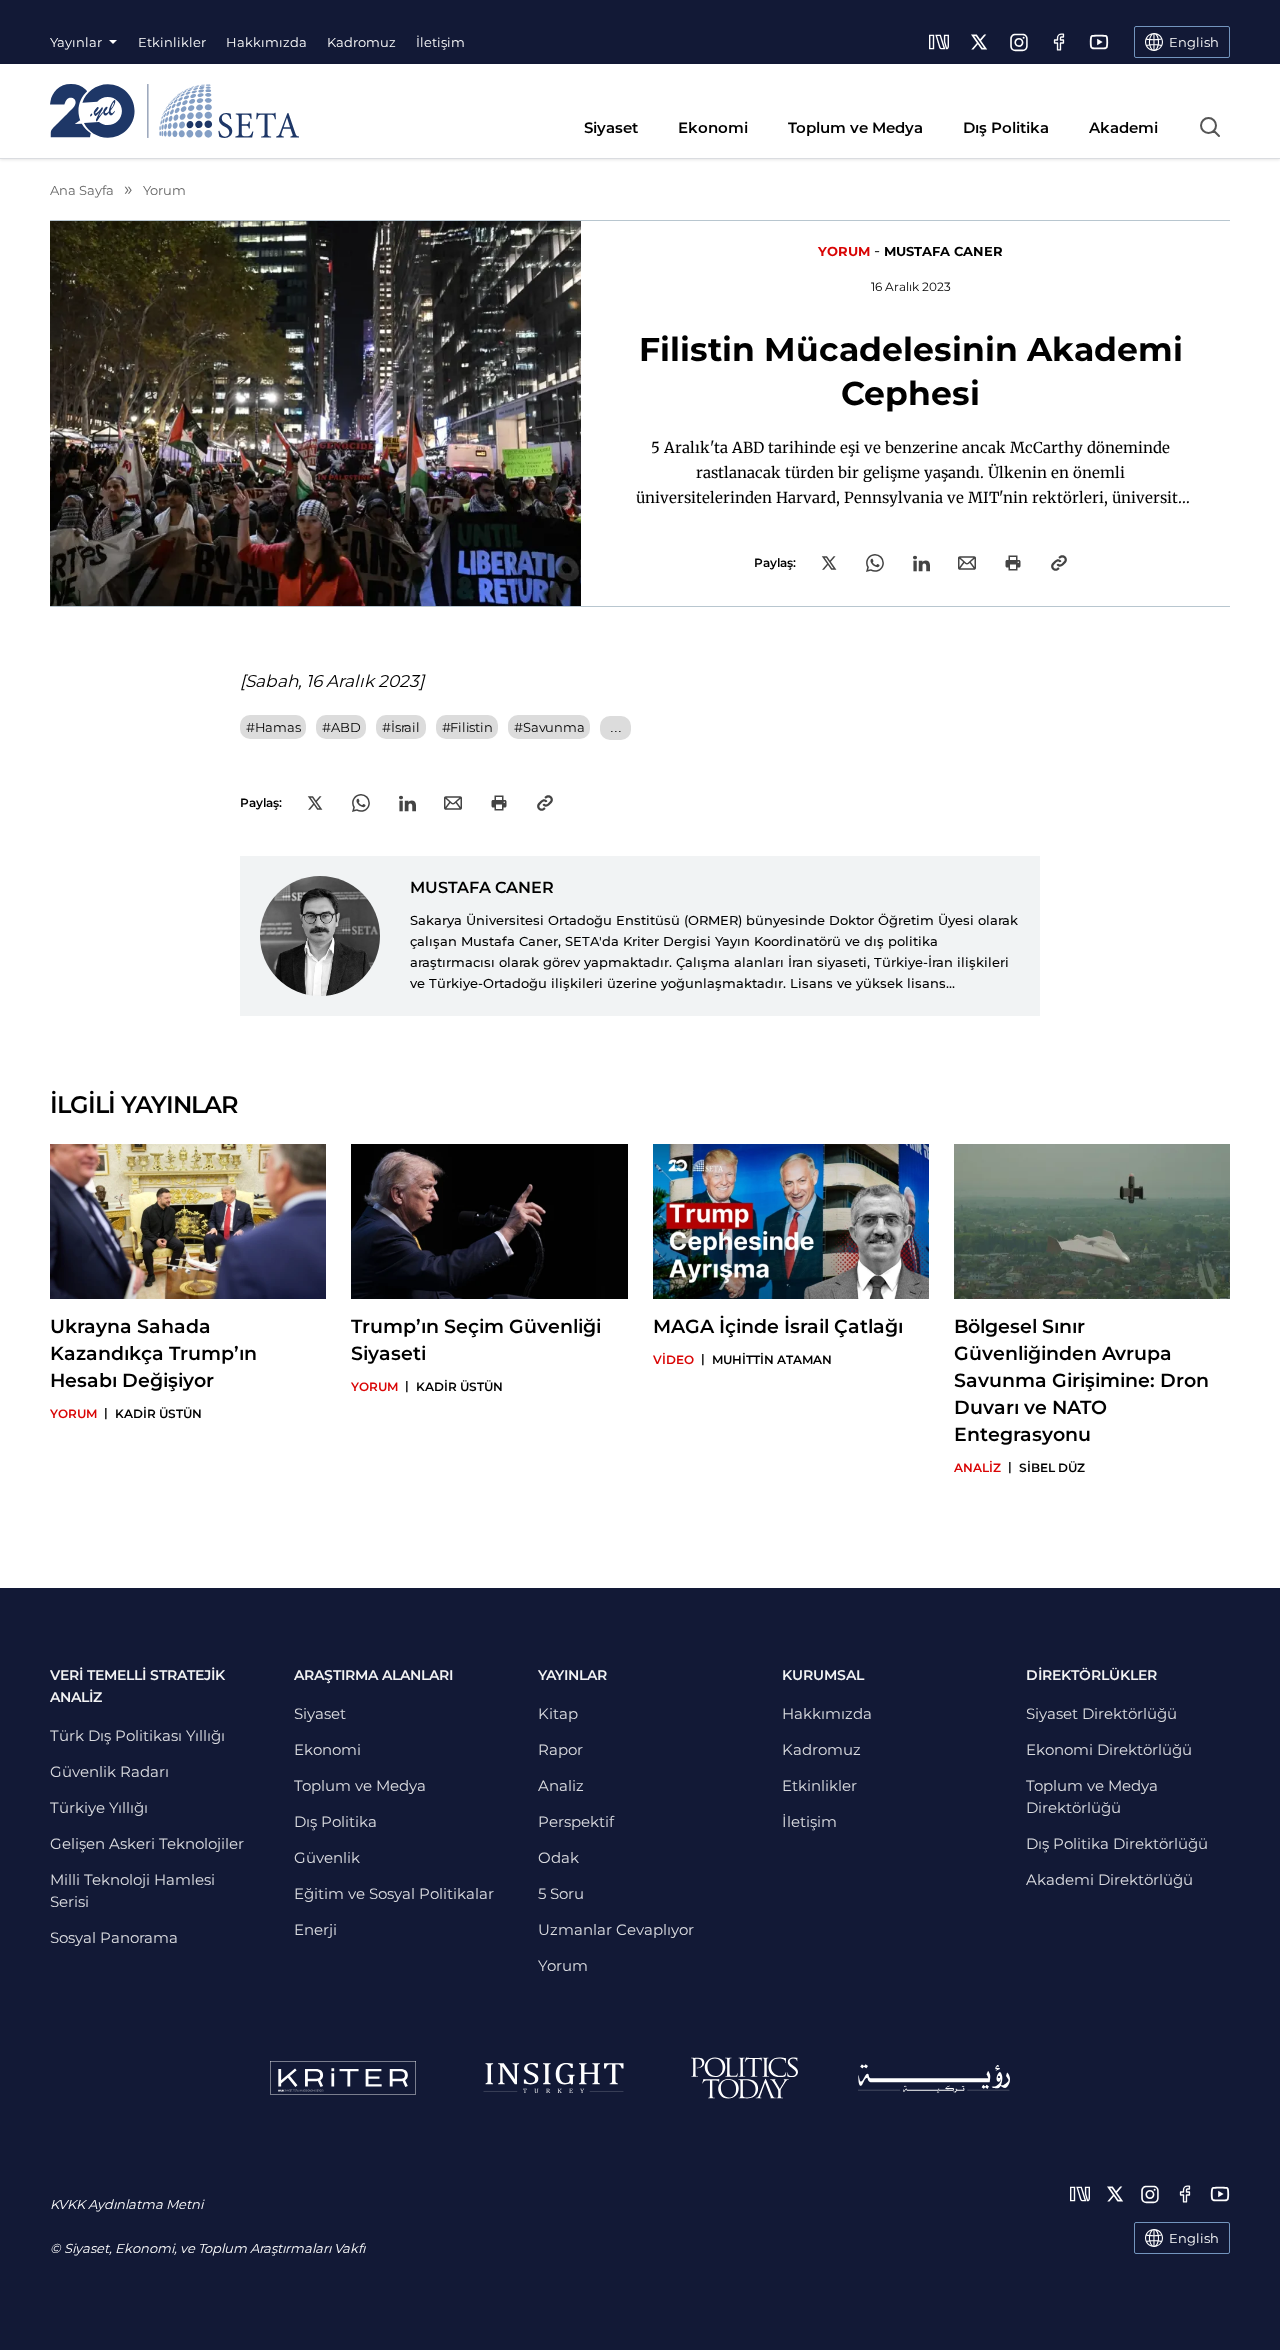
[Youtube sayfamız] (1099, 42)
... (615, 727)
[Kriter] (343, 2078)
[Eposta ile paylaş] (967, 563)
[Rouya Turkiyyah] (934, 2078)
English (1194, 2238)
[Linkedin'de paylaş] (921, 563)
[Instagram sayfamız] (1019, 42)
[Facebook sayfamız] (1059, 42)
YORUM (844, 251)
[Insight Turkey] (553, 2078)
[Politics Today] (744, 2078)
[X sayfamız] (979, 42)
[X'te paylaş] (829, 563)
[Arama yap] (1210, 127)
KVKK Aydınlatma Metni (126, 2204)
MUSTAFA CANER (943, 251)
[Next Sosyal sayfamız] (939, 42)
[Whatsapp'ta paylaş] (875, 563)
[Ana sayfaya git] (174, 111)
